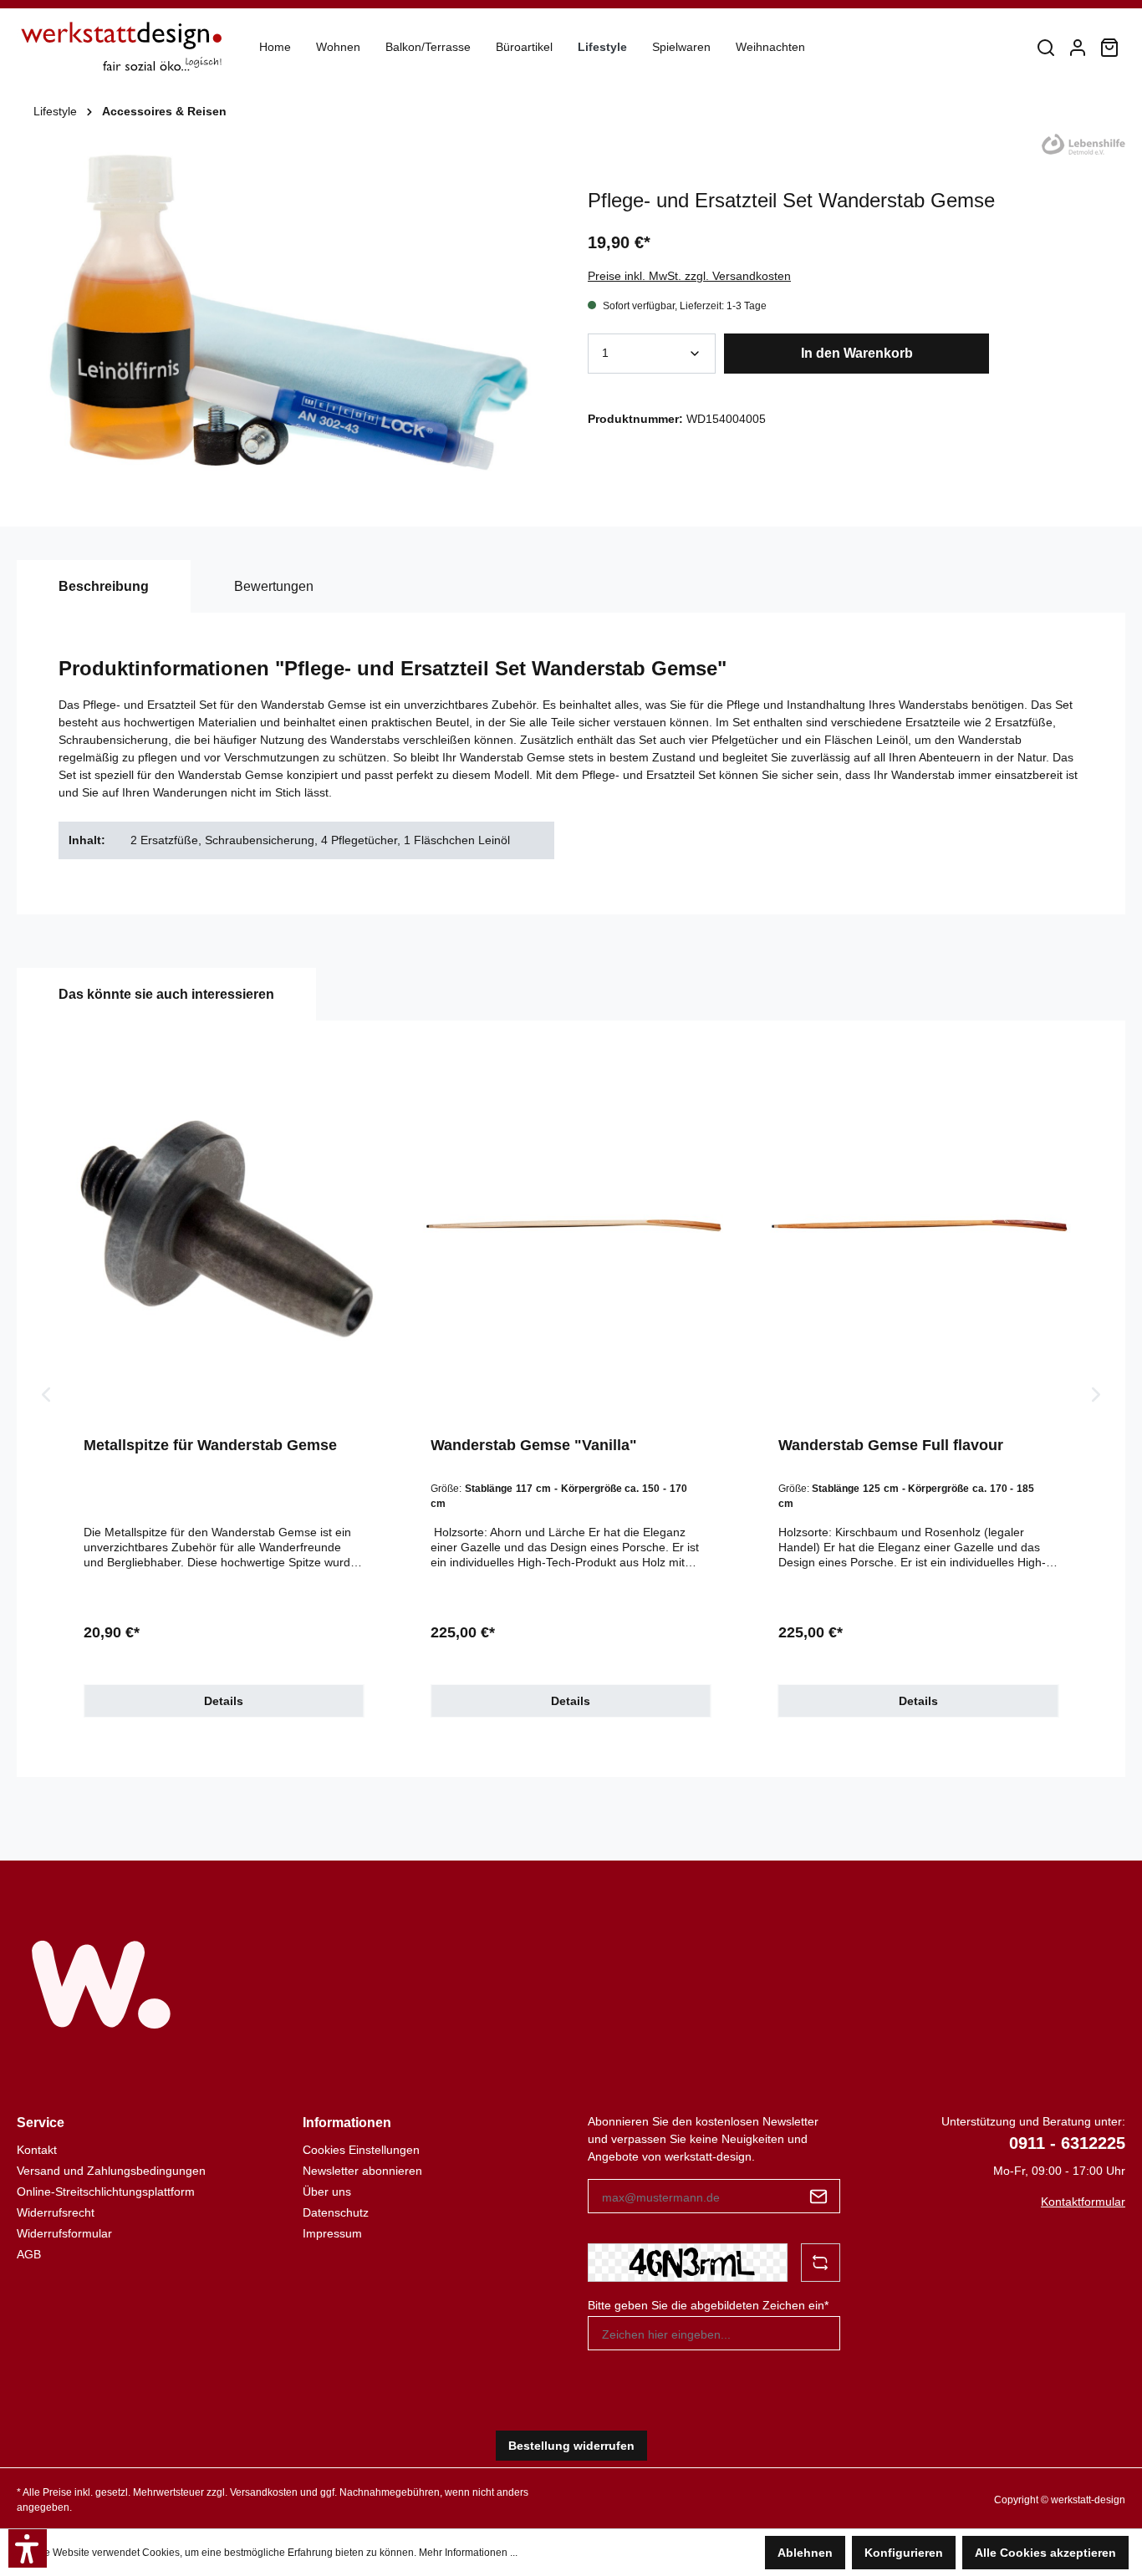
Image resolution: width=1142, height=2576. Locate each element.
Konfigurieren (904, 2553)
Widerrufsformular (64, 2233)
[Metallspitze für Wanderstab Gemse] (224, 1232)
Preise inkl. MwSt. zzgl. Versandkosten (689, 276)
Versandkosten (264, 2492)
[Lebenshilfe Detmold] (1083, 143)
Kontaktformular (1083, 2202)
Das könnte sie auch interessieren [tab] (166, 994)
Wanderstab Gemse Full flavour (891, 1445)
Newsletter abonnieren (362, 2171)
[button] (28, 2548)
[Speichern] (819, 2196)
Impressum (332, 2233)
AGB (29, 2254)
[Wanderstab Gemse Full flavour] (918, 1232)
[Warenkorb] (1109, 48)
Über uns (327, 2192)
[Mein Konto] (1078, 48)
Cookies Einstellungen (361, 2150)
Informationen (347, 2123)
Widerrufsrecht (56, 2212)
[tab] (104, 587)
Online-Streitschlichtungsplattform (106, 2192)
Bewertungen (274, 586)
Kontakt (37, 2150)
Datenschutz (336, 2212)
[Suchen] (1046, 48)
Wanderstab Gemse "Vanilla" (534, 1445)
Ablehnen (805, 2553)
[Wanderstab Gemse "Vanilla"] (571, 1232)
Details (224, 1701)
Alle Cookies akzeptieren (1045, 2553)
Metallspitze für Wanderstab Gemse (210, 1445)
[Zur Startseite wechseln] (121, 47)
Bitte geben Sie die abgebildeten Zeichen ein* (708, 2305)
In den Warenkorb (857, 353)
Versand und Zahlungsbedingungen (111, 2171)
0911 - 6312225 (1067, 2143)
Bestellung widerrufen (571, 2446)
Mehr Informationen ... (468, 2553)
